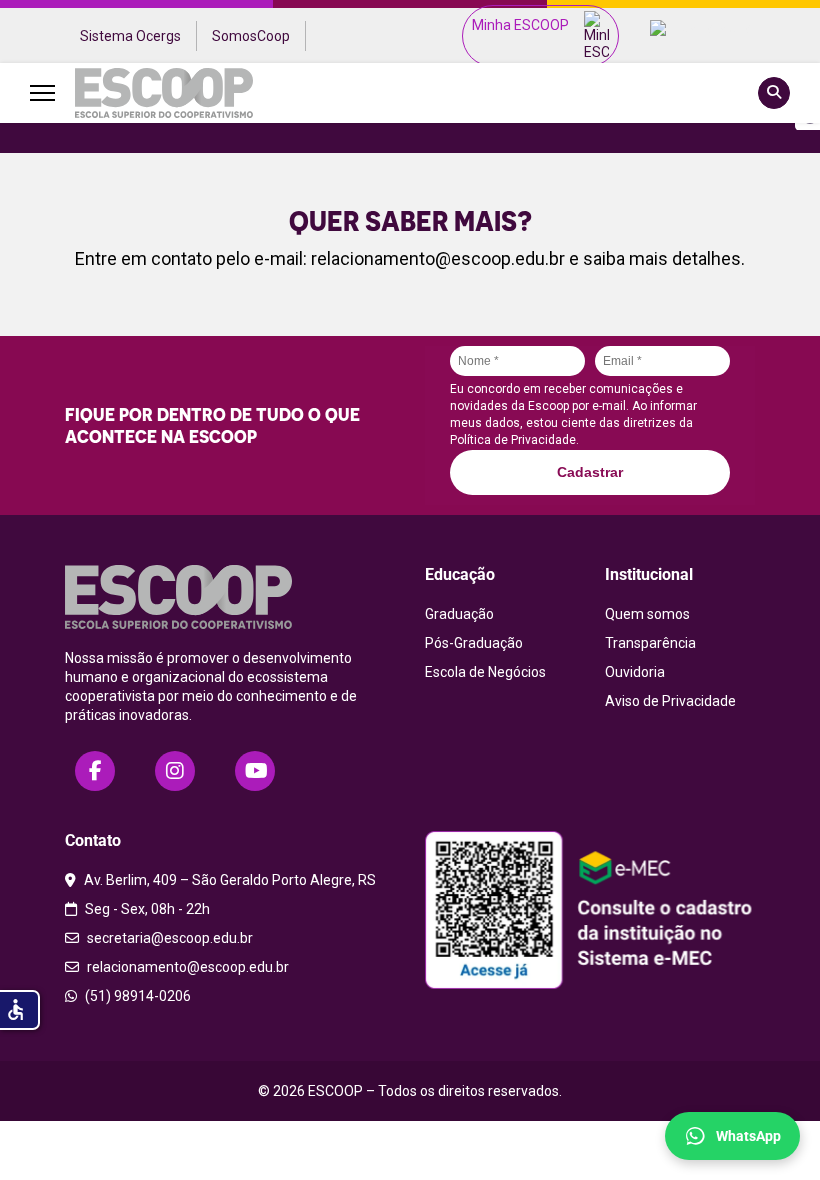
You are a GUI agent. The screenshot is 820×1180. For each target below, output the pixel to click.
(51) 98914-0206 (136, 996)
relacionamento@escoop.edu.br (438, 258)
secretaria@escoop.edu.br (168, 938)
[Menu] (42, 93)
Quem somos (647, 614)
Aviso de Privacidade (670, 701)
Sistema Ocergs (130, 36)
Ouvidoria (635, 672)
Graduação (459, 614)
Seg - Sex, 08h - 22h (146, 909)
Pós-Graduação (474, 643)
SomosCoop (251, 36)
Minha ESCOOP (520, 25)
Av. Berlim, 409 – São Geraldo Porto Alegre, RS (228, 880)
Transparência (650, 643)
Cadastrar (590, 472)
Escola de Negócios (485, 672)
